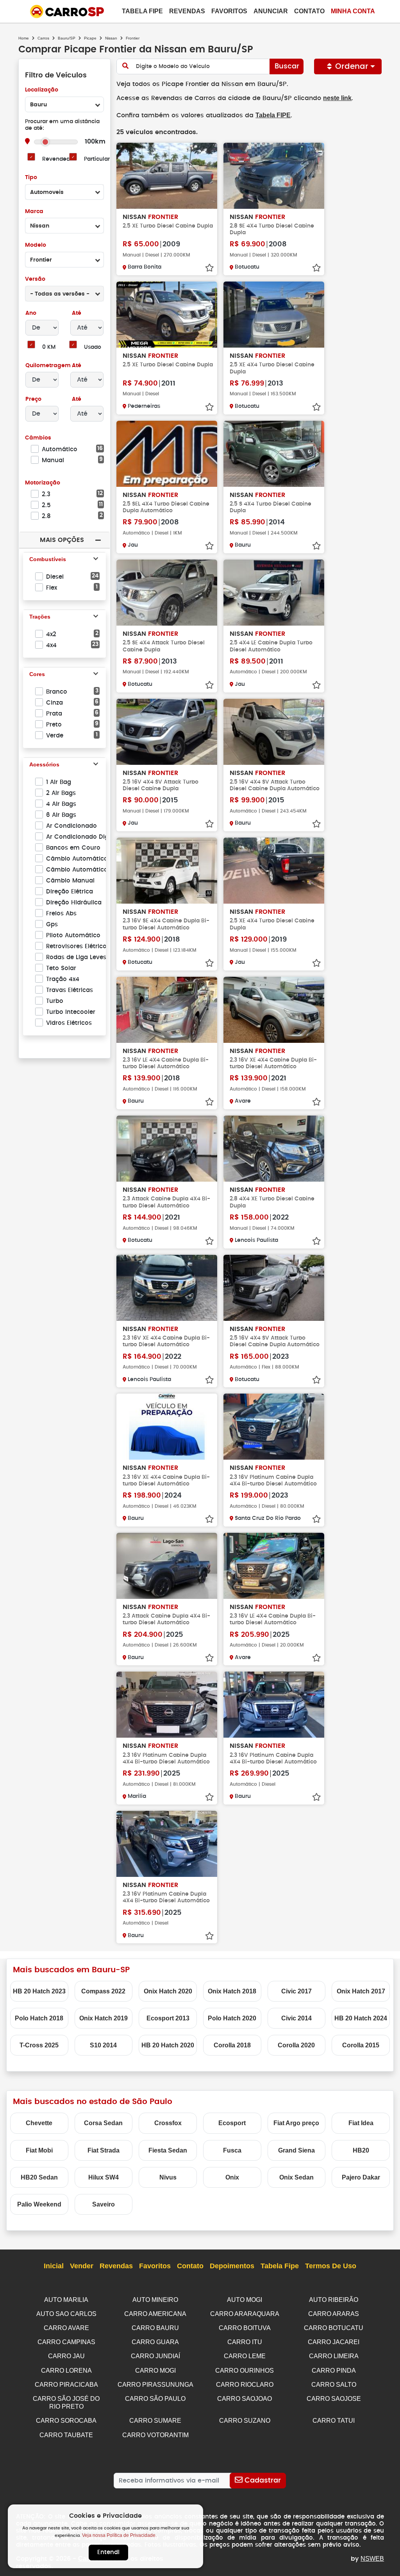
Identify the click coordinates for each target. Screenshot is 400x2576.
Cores (37, 674)
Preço (33, 399)
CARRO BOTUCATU (334, 2328)
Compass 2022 (103, 1991)
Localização (42, 90)
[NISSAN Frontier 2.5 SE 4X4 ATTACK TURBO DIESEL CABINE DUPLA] (167, 593)
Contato (309, 11)
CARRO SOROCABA (66, 2421)
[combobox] (64, 104)
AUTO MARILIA (66, 2300)
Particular (97, 159)
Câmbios (38, 438)
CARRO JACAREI (334, 2342)
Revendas (187, 11)
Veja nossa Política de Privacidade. (119, 2535)
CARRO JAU (66, 2356)
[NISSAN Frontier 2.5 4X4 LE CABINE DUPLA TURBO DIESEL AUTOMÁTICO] (274, 593)
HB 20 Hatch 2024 (361, 2018)
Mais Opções (62, 540)
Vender (82, 2266)
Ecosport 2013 (168, 2018)
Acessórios (44, 764)
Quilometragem (48, 366)
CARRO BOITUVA (245, 2328)
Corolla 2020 (296, 2045)
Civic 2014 (296, 2018)
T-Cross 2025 (39, 2045)
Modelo (36, 245)
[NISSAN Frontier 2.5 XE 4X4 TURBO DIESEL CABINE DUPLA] (274, 315)
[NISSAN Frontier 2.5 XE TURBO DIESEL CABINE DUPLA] (167, 176)
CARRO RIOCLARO (245, 2385)
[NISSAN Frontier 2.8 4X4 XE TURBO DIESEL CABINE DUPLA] (274, 1149)
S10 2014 (103, 2045)
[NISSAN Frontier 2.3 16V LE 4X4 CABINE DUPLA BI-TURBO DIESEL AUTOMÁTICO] (167, 1010)
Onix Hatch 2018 (232, 1991)
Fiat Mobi (39, 2150)
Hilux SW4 (104, 2177)
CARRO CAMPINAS (66, 2342)
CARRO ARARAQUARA (245, 2314)
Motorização (43, 483)
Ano (31, 313)
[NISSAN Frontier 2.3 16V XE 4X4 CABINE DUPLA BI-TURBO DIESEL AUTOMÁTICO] (274, 1010)
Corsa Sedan (103, 2123)
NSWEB (372, 2559)
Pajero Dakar (361, 2177)
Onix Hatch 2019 (104, 2018)
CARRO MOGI (155, 2371)
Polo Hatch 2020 (232, 2018)
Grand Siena (296, 2150)
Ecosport (232, 2123)
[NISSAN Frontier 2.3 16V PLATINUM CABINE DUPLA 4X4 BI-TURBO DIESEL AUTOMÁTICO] (274, 1427)
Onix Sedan (296, 2177)
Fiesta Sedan (168, 2150)
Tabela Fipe (142, 11)
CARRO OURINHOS (245, 2371)
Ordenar (352, 66)
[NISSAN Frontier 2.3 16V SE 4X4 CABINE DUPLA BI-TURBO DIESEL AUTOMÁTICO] (167, 871)
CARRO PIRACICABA (66, 2385)
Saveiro (104, 2204)
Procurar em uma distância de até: (62, 125)
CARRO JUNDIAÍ (155, 2356)
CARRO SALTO (334, 2385)
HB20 (361, 2150)
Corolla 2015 (361, 2045)
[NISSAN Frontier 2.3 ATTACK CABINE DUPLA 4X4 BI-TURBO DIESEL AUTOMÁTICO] (167, 1149)
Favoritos (229, 11)
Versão (35, 279)
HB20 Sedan (39, 2177)
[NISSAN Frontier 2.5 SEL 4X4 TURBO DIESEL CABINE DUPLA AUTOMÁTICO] (167, 454)
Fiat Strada (104, 2150)
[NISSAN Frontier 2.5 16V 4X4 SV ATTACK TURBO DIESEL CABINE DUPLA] (167, 732)
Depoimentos (232, 2266)
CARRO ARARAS (334, 2314)
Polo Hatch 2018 (39, 2018)
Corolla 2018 (232, 2045)
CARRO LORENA (66, 2371)
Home (24, 38)
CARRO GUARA (155, 2342)
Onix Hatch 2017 (361, 1991)
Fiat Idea (361, 2123)
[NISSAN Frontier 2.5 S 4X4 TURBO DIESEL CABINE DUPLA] (274, 454)
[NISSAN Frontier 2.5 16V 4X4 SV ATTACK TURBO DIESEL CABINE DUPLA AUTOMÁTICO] (274, 732)
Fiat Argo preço (296, 2123)
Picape (90, 38)
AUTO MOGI (245, 2300)
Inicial (54, 2266)
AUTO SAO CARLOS (66, 2314)
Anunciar (271, 11)
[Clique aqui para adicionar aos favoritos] (209, 268)
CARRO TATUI (334, 2421)
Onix (232, 2177)
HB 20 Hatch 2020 (168, 2045)
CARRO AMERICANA (155, 2314)
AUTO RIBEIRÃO (334, 2300)
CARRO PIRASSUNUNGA (155, 2385)
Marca (34, 212)
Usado (93, 347)
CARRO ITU (245, 2342)
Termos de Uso (331, 2266)
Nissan (111, 38)
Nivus (168, 2177)
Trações (40, 617)
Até (76, 313)
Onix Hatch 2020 (168, 1991)
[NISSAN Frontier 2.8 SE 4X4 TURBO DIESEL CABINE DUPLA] (274, 176)
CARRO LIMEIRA (334, 2356)
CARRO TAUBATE (66, 2435)
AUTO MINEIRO (155, 2300)
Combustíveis (48, 559)
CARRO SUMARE (155, 2421)
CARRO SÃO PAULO (155, 2399)
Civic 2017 (296, 1991)
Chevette (39, 2123)
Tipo (31, 178)
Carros (43, 38)
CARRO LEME (245, 2356)
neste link (337, 98)
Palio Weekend (39, 2204)
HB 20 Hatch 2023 (39, 1991)
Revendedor (59, 159)
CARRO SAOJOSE (334, 2399)
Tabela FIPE (273, 115)
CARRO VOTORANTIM (155, 2435)
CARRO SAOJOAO (245, 2399)
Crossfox (168, 2123)
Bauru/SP (67, 38)
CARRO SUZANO (245, 2421)
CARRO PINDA (334, 2371)
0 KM (49, 347)
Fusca (232, 2150)
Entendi (108, 2552)
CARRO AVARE (66, 2328)
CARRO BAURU (155, 2328)
